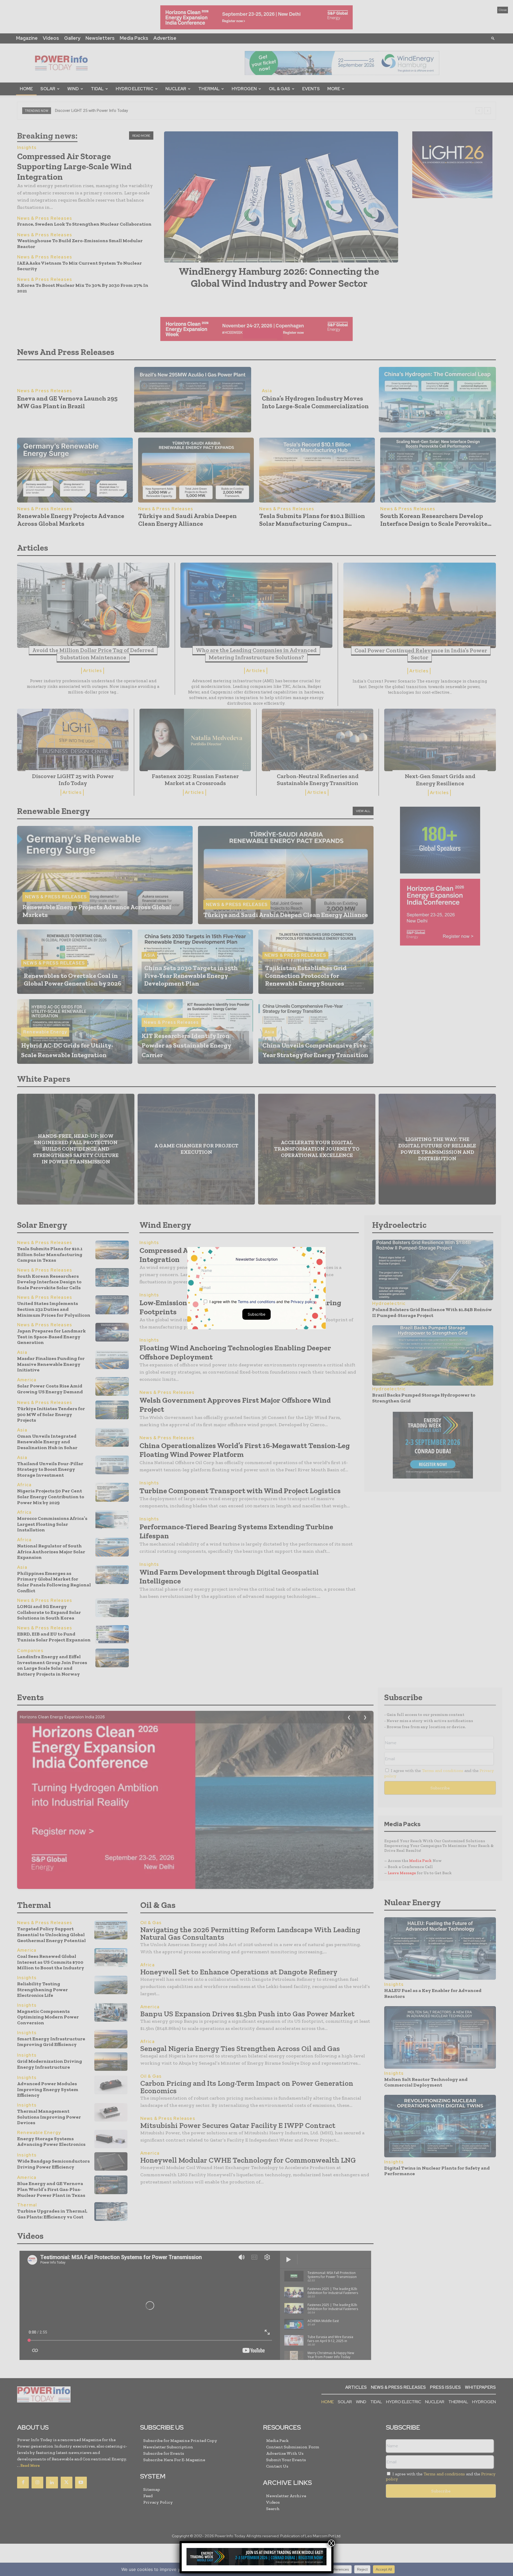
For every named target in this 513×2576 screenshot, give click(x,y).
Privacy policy (303, 1301)
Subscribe (256, 1314)
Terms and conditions (256, 1301)
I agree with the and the (262, 1301)
